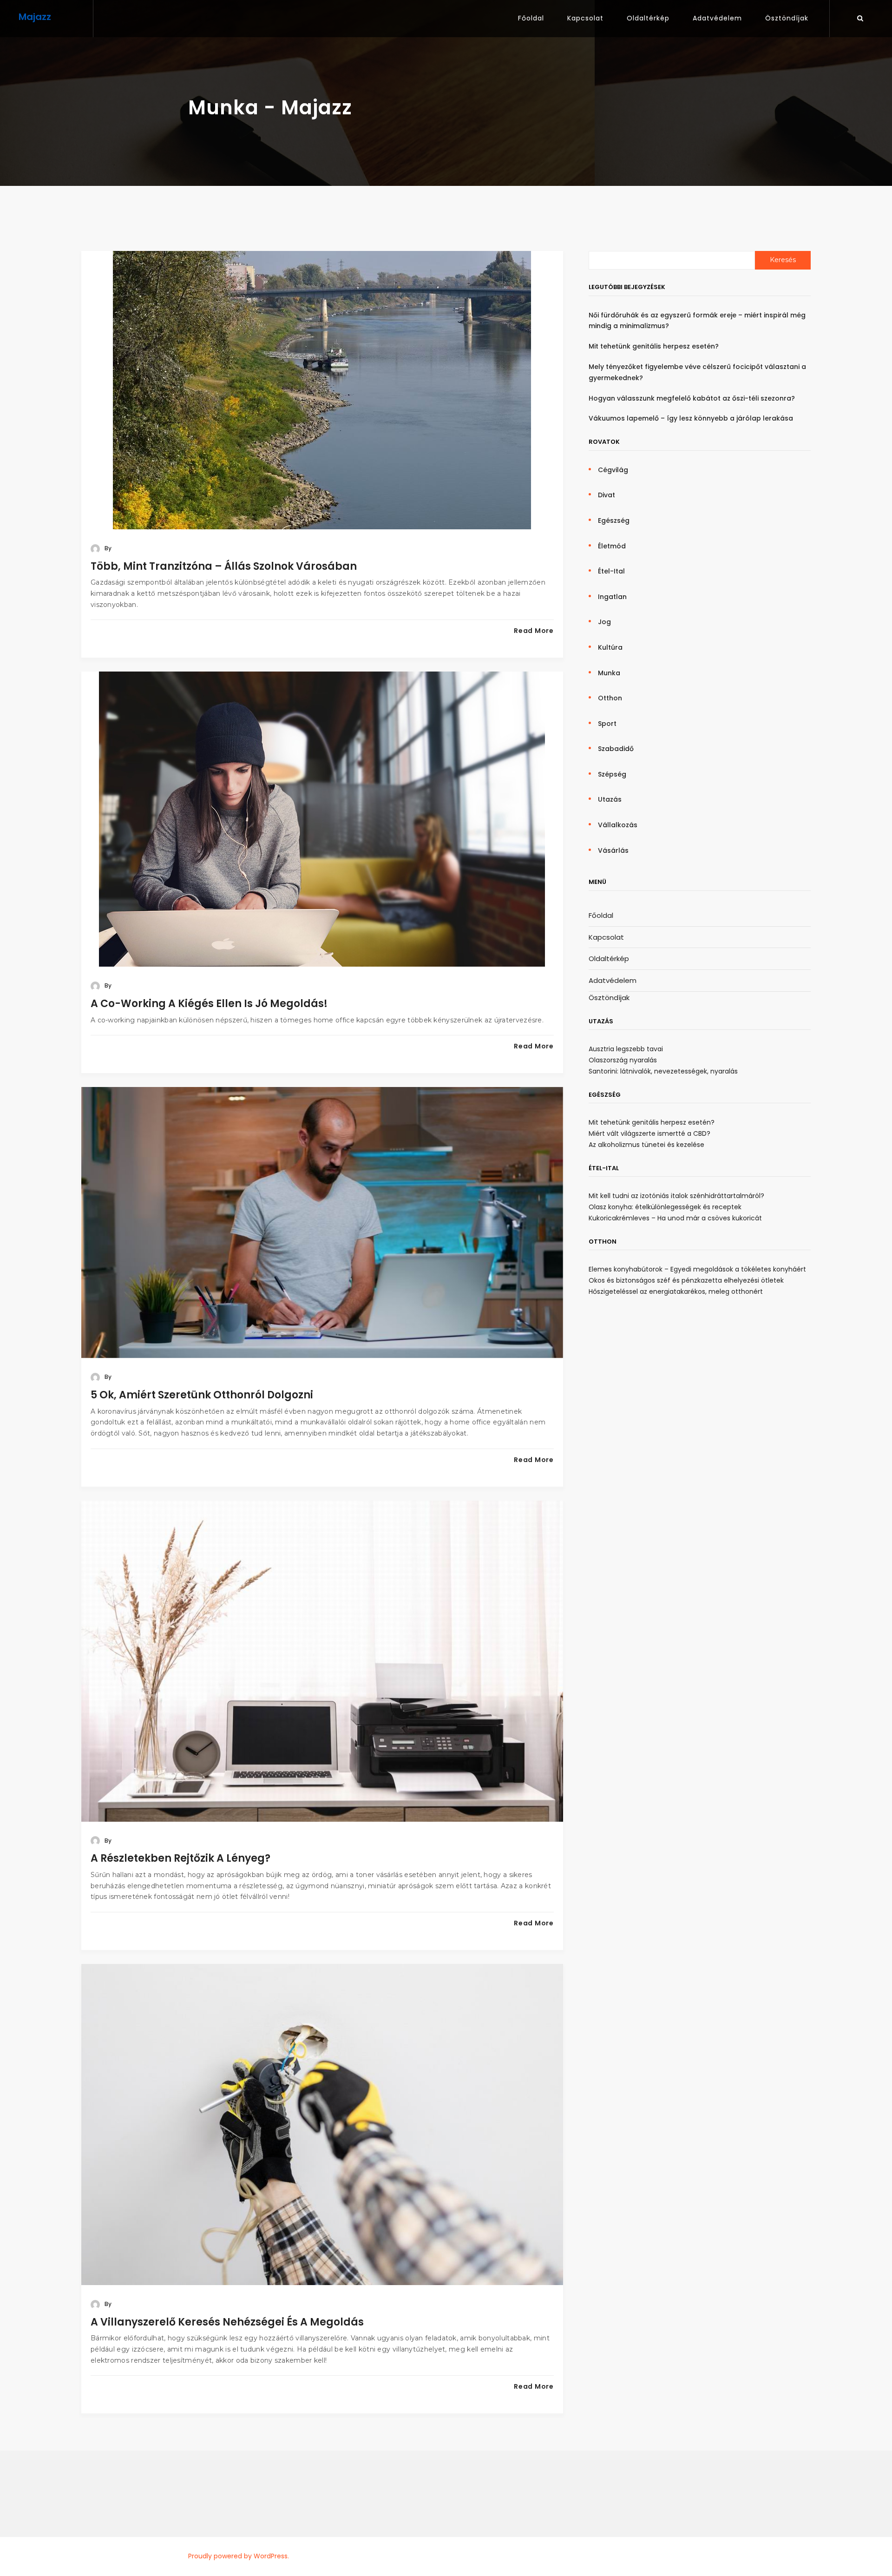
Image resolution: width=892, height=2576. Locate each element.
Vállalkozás (618, 825)
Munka (609, 673)
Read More (534, 631)
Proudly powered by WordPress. (239, 2556)
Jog (604, 622)
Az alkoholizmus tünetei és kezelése (646, 1145)
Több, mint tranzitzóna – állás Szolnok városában (224, 566)
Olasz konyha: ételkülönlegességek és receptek (665, 1207)
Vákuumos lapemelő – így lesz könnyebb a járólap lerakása (691, 418)
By (107, 548)
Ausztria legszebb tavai (626, 1049)
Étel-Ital (611, 571)
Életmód (612, 546)
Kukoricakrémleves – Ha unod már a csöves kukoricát (675, 1218)
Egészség (614, 520)
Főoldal (531, 18)
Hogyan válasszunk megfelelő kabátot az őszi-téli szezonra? (692, 398)
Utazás (610, 799)
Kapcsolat (585, 18)
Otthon (610, 698)
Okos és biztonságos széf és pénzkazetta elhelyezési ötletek (686, 1280)
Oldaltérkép (648, 18)
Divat (607, 495)
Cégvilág (613, 470)
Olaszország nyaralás (623, 1060)
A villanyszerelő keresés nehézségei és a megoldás (227, 2322)
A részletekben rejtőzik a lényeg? (180, 1858)
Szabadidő (616, 749)
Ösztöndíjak (787, 18)
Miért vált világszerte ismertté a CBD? (649, 1133)
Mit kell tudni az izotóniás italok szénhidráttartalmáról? (676, 1196)
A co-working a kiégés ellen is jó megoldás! (209, 1004)
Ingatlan (612, 597)
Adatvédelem (717, 18)
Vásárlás (613, 850)
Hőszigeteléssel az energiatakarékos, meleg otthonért (676, 1291)
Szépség (612, 774)
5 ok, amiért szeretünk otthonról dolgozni (202, 1395)
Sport (607, 724)
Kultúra (610, 647)
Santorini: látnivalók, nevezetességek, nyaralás (663, 1071)
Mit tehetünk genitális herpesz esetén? (654, 346)
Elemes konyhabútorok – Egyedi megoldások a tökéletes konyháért (697, 1269)
